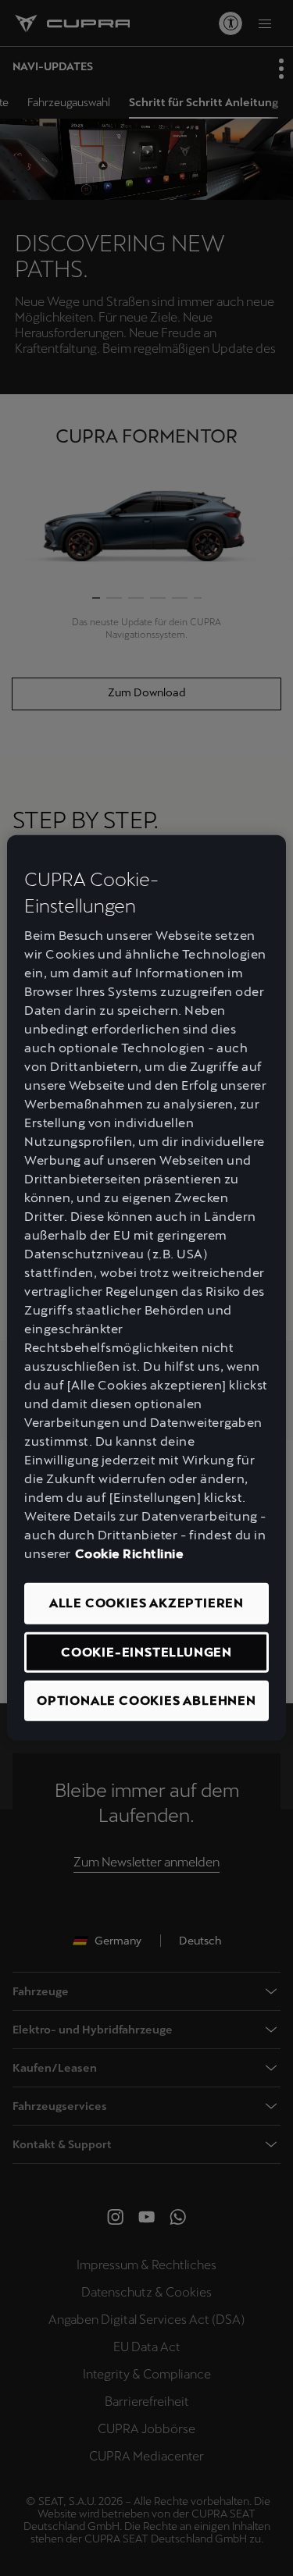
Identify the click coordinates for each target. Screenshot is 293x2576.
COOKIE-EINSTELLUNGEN (146, 1651)
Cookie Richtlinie (130, 1554)
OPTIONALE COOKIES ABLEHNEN (146, 1701)
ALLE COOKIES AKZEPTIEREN (146, 1603)
